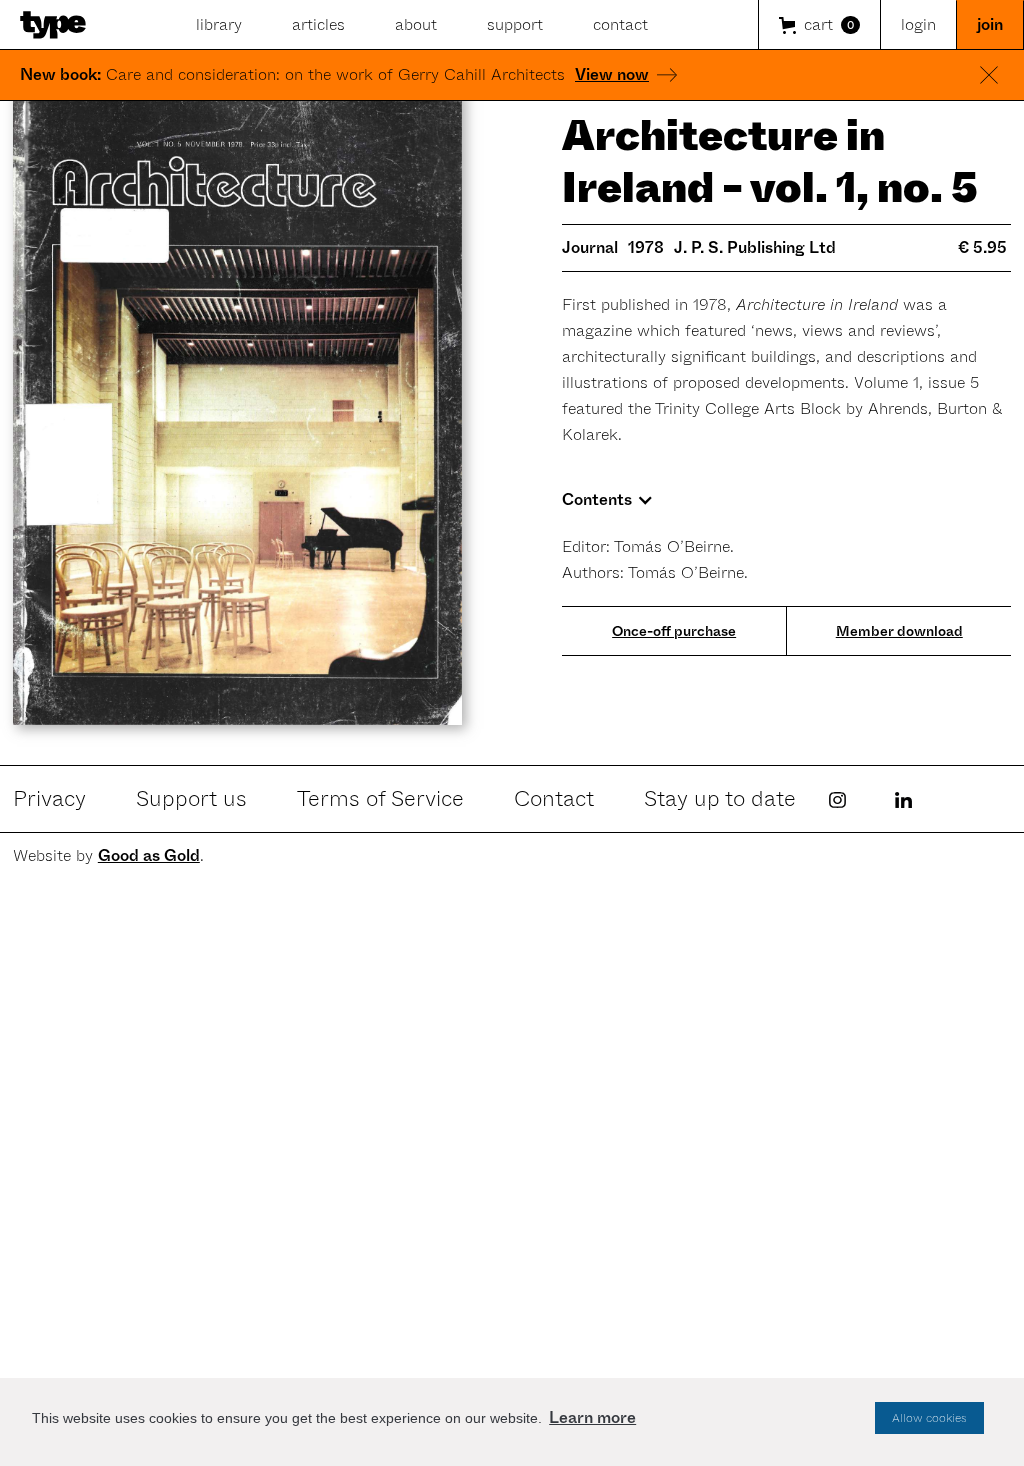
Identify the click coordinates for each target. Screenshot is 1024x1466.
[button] (819, 25)
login (918, 24)
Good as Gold (149, 855)
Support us (191, 799)
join (990, 24)
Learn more (592, 1417)
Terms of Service (380, 799)
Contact (554, 799)
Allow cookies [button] (929, 1418)
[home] (53, 25)
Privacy (49, 799)
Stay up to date (720, 799)
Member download (899, 631)
